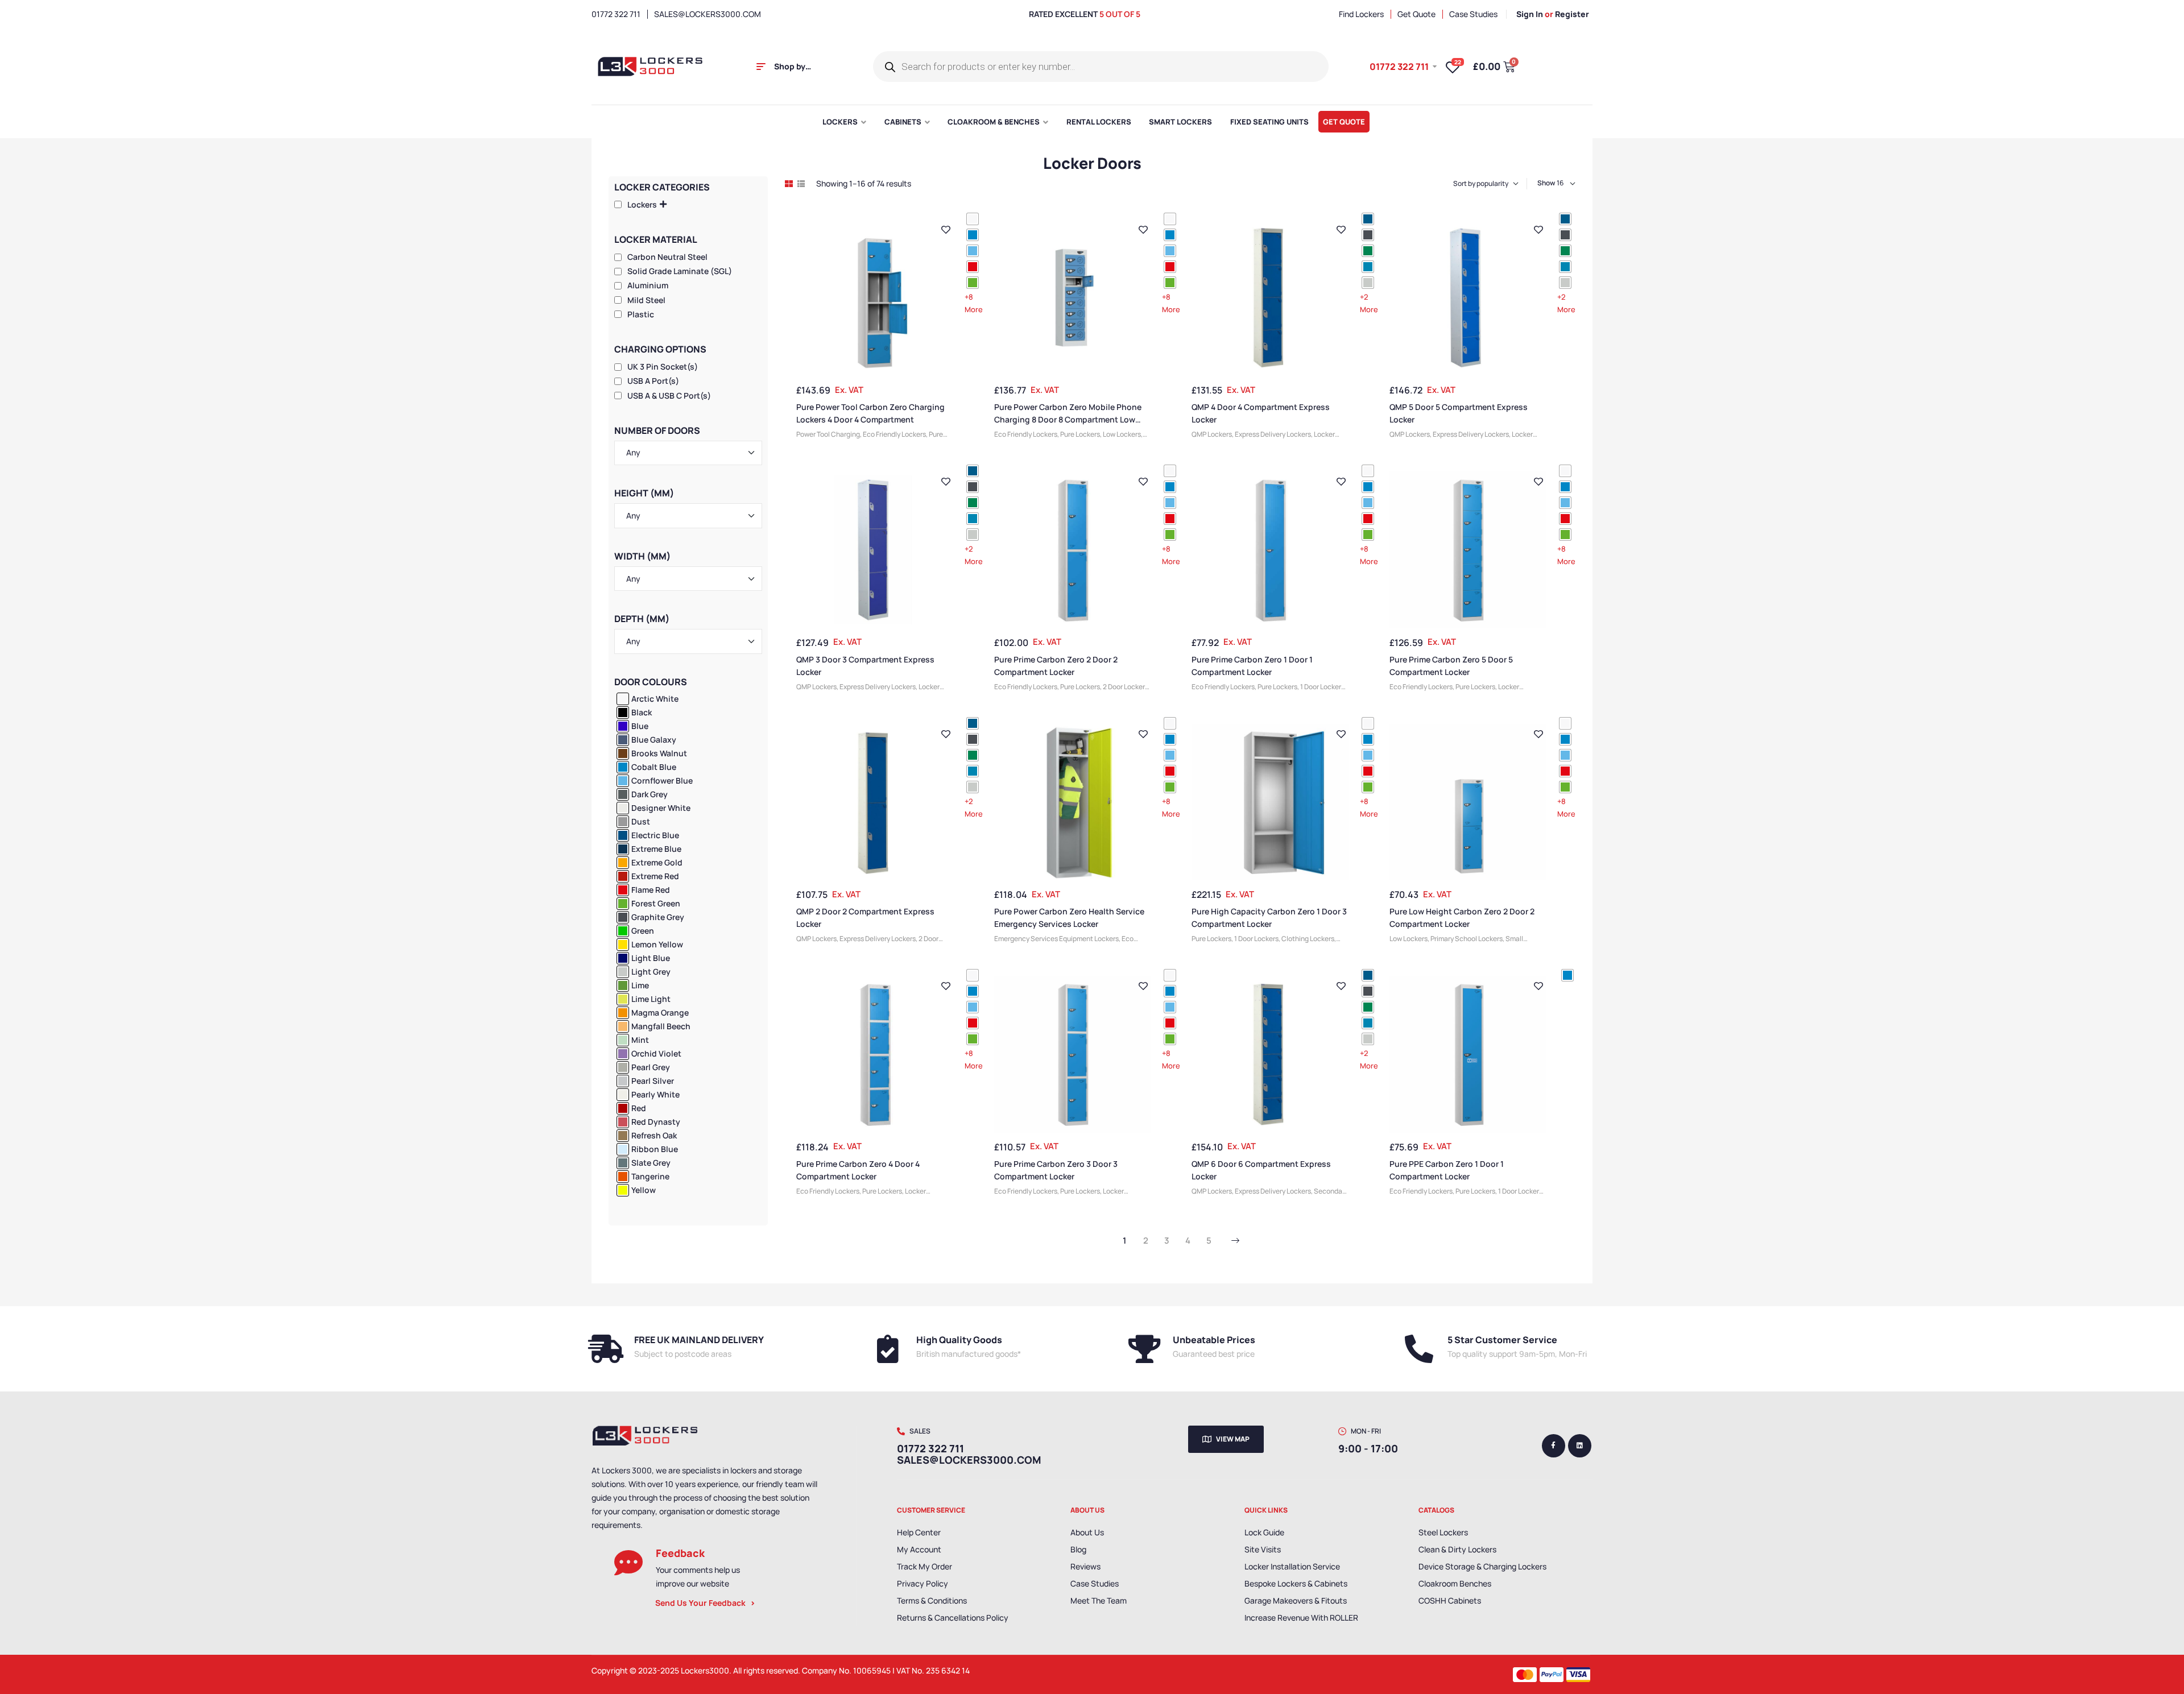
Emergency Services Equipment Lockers (1056, 939)
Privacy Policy (923, 1583)
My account (919, 1549)
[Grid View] (789, 184)
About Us (1087, 1532)
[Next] (1235, 1241)
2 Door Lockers (1126, 687)
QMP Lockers (1212, 434)
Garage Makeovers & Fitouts (1296, 1600)
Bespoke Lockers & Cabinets (1296, 1583)
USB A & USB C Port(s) (669, 395)
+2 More (1369, 303)
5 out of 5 (1120, 14)
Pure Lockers (1080, 434)
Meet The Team (1099, 1600)
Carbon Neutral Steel (667, 257)
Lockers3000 (705, 1670)
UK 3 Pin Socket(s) (663, 366)
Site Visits (1263, 1549)
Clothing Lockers (1308, 939)
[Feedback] (628, 1563)
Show (1546, 183)
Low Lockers (1122, 434)
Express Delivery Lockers (1273, 434)
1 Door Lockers (1322, 687)
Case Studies (1095, 1583)
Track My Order (925, 1566)
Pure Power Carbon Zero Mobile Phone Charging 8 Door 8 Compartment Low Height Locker (1068, 419)
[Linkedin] (1580, 1446)
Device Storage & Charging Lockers (1482, 1566)
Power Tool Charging (828, 434)
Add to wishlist (946, 230)
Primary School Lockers (1467, 939)
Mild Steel (646, 300)
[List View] (801, 184)
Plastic (641, 314)
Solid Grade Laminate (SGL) (680, 271)
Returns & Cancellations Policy (953, 1618)
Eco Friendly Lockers (894, 434)
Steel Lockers (1443, 1532)
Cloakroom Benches (1455, 1583)
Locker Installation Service (1292, 1566)
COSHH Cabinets (1450, 1600)
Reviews (1085, 1566)
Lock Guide (1264, 1532)
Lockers (642, 204)
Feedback (680, 1553)
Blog (1078, 1549)
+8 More (974, 303)
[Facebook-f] (1554, 1446)
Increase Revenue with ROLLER (1301, 1618)
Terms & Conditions (932, 1600)
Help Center (919, 1532)
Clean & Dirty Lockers (1457, 1549)
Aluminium (648, 285)
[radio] (973, 219)
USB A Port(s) (653, 381)
